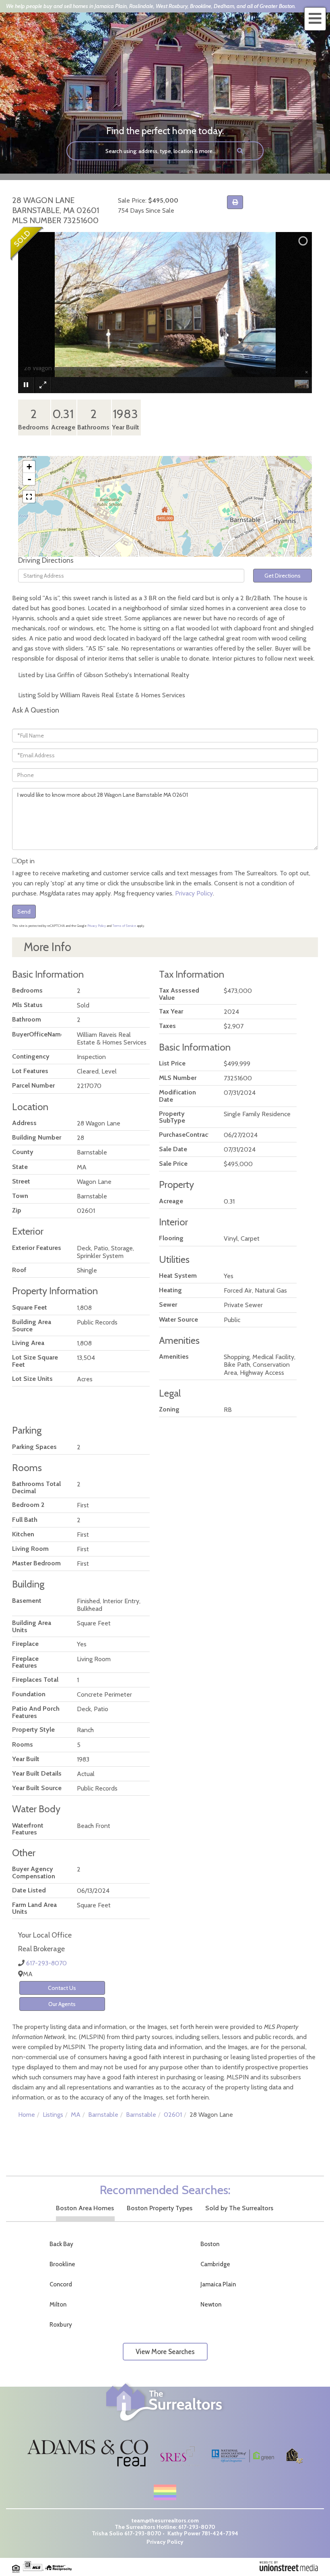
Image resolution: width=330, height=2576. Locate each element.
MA (76, 2115)
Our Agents (62, 2004)
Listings (53, 2115)
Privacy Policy (194, 893)
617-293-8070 (46, 1963)
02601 (173, 2115)
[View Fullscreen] (29, 497)
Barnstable (103, 2115)
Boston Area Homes (85, 2208)
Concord (61, 2284)
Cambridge (215, 2264)
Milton (58, 2305)
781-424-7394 (220, 2533)
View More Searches (165, 2352)
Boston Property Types (160, 2208)
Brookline (62, 2264)
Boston (210, 2244)
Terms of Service (124, 926)
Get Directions (283, 576)
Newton (211, 2305)
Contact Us (62, 1988)
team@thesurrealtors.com (165, 2520)
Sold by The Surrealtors (239, 2208)
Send (24, 912)
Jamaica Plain (218, 2284)
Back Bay (61, 2244)
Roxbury (61, 2325)
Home (27, 2115)
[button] (240, 151)
